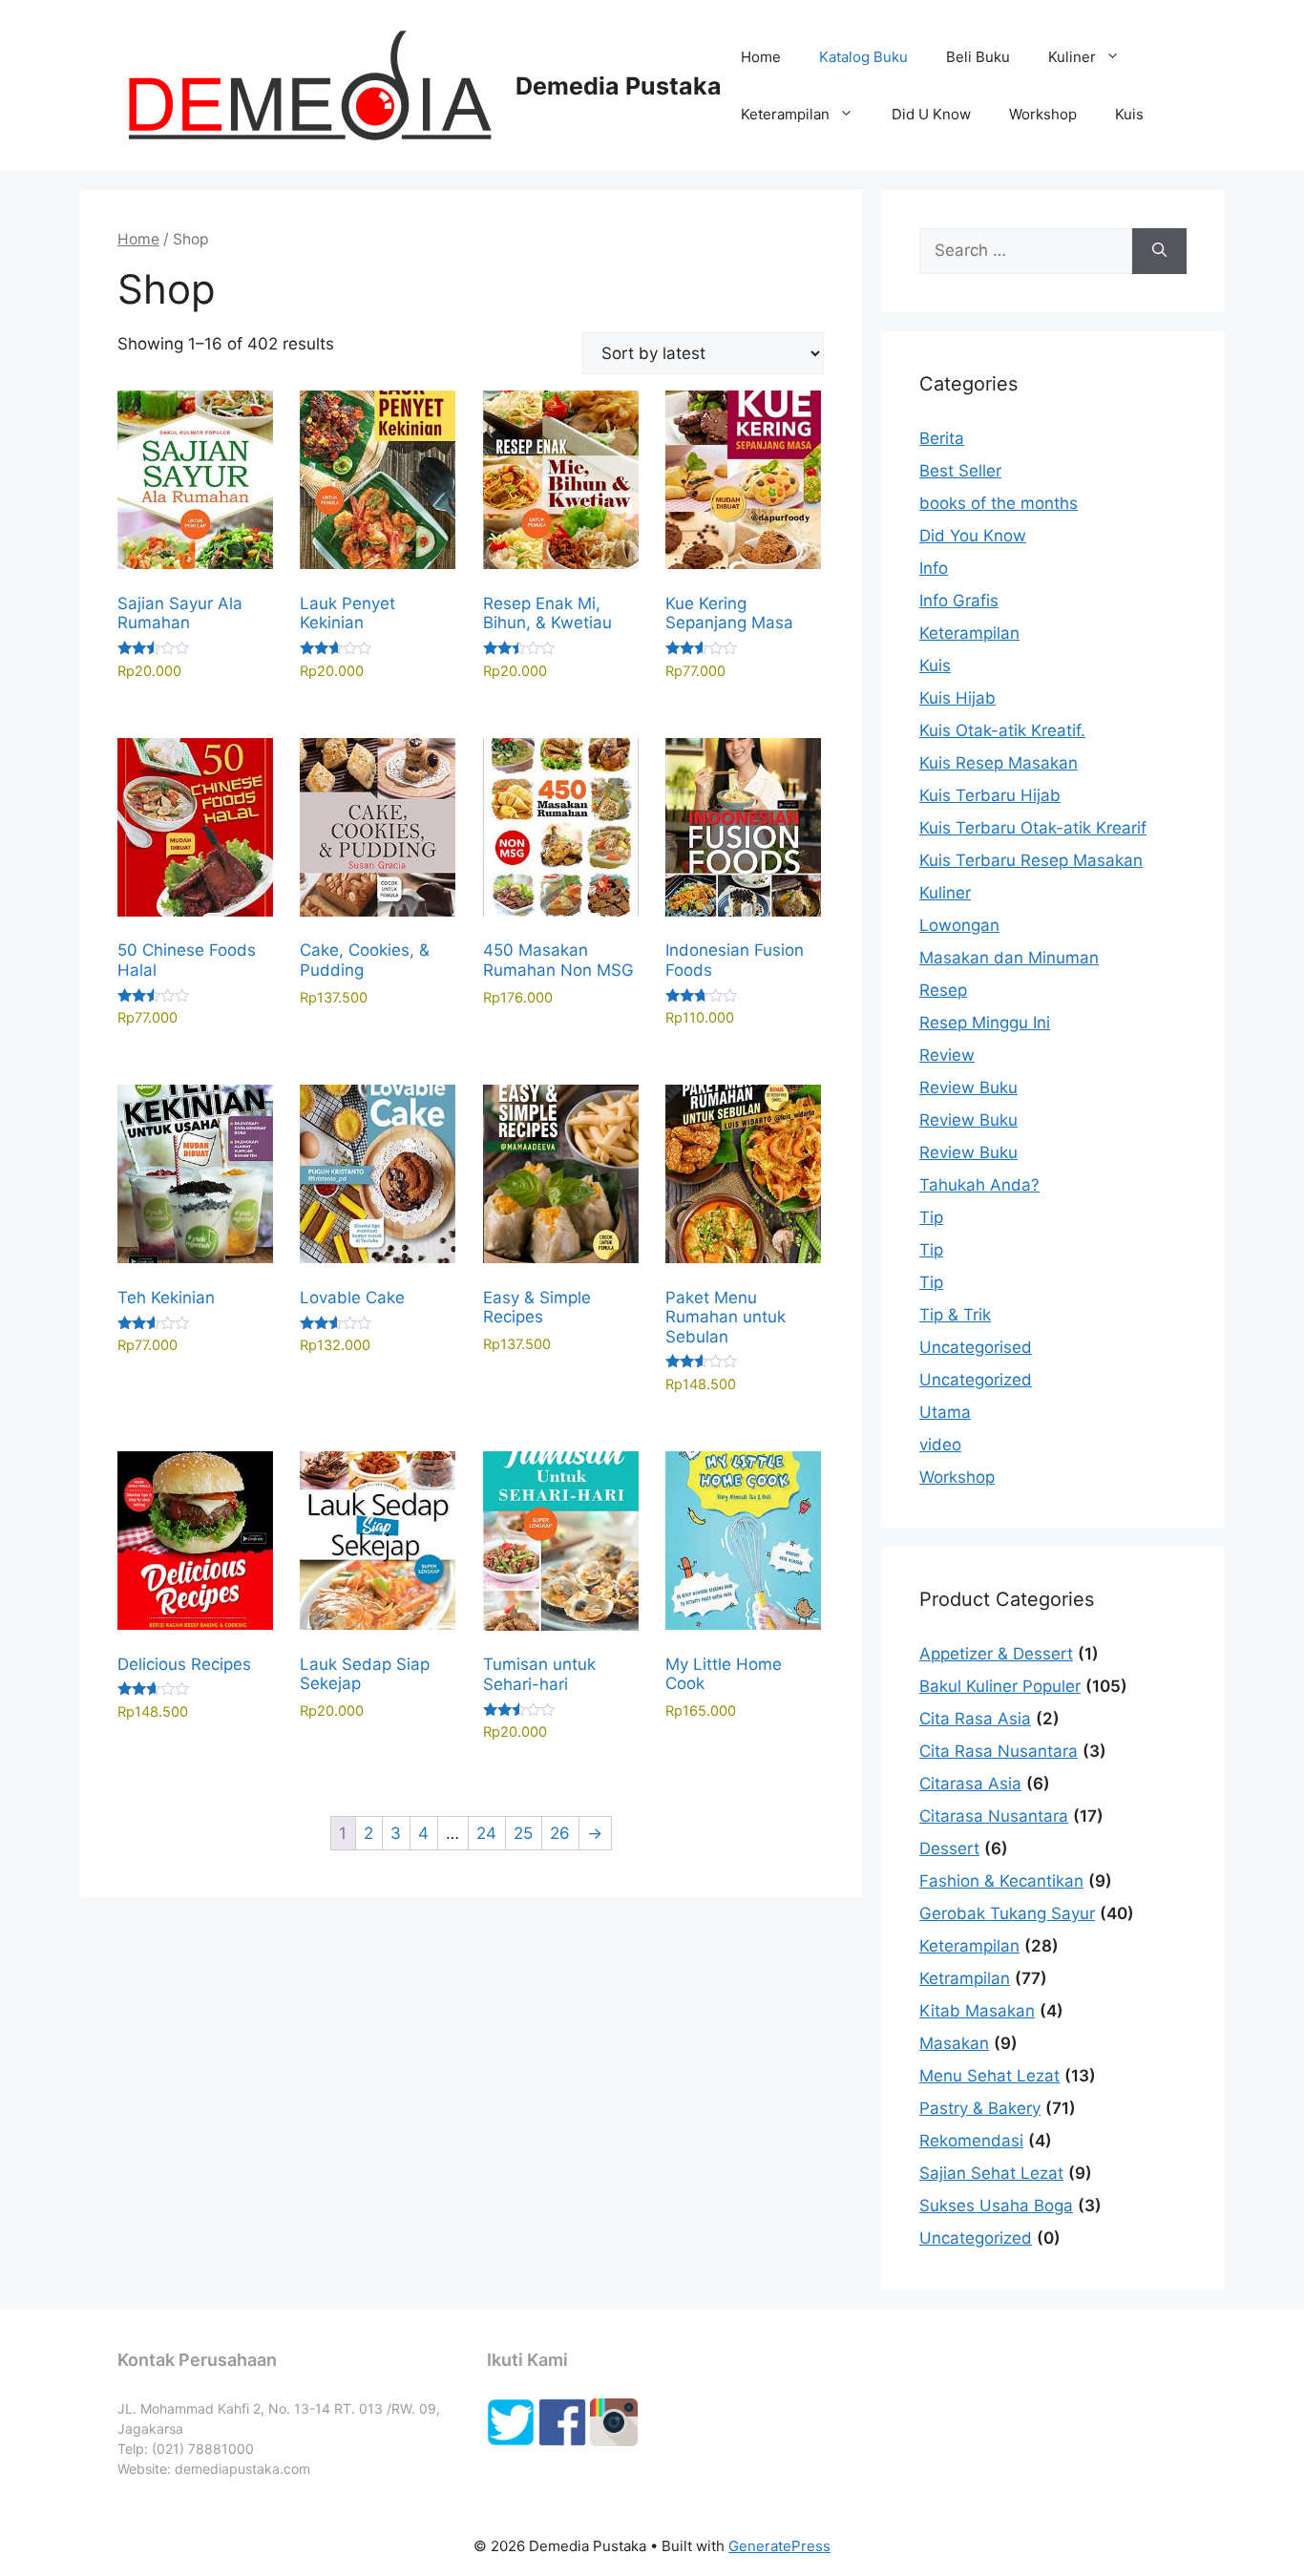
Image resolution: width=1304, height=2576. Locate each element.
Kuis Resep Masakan (999, 763)
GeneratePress (779, 2546)
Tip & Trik (955, 1315)
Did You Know (973, 536)
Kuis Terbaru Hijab (990, 795)
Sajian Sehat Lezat (991, 2173)
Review (947, 1055)
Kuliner (1072, 57)
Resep (943, 990)
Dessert (949, 1848)
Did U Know (931, 114)
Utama (945, 1412)
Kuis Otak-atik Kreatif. (1002, 730)
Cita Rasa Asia (975, 1719)
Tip (931, 1217)
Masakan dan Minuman (1009, 958)
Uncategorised (976, 1347)
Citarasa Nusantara (994, 1816)
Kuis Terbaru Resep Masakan (1031, 860)
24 (486, 1833)
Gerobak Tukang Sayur (1007, 1913)
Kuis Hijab (957, 698)
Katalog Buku (863, 57)
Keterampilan (785, 114)
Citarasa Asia (970, 1784)
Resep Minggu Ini (985, 1023)
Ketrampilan (965, 1978)
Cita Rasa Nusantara (999, 1751)
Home (761, 57)
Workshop (1043, 114)
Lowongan (959, 925)
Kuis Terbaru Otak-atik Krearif (1033, 828)
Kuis (1129, 114)
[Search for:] (1026, 251)
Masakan (954, 2043)
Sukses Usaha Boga (996, 2206)
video (940, 1445)
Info (934, 568)
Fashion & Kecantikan (1001, 1881)
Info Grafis (959, 601)
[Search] (1159, 251)
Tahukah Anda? (979, 1185)
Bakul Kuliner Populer (1000, 1686)
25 (523, 1833)
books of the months (999, 503)
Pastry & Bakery (980, 2108)
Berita (942, 438)
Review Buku (968, 1087)
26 (560, 1833)
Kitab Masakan (977, 2011)
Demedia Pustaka (619, 86)
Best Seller (960, 471)
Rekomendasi (971, 2141)
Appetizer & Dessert (996, 1654)
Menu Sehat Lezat (989, 2076)
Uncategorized (976, 1380)
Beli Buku (978, 57)
